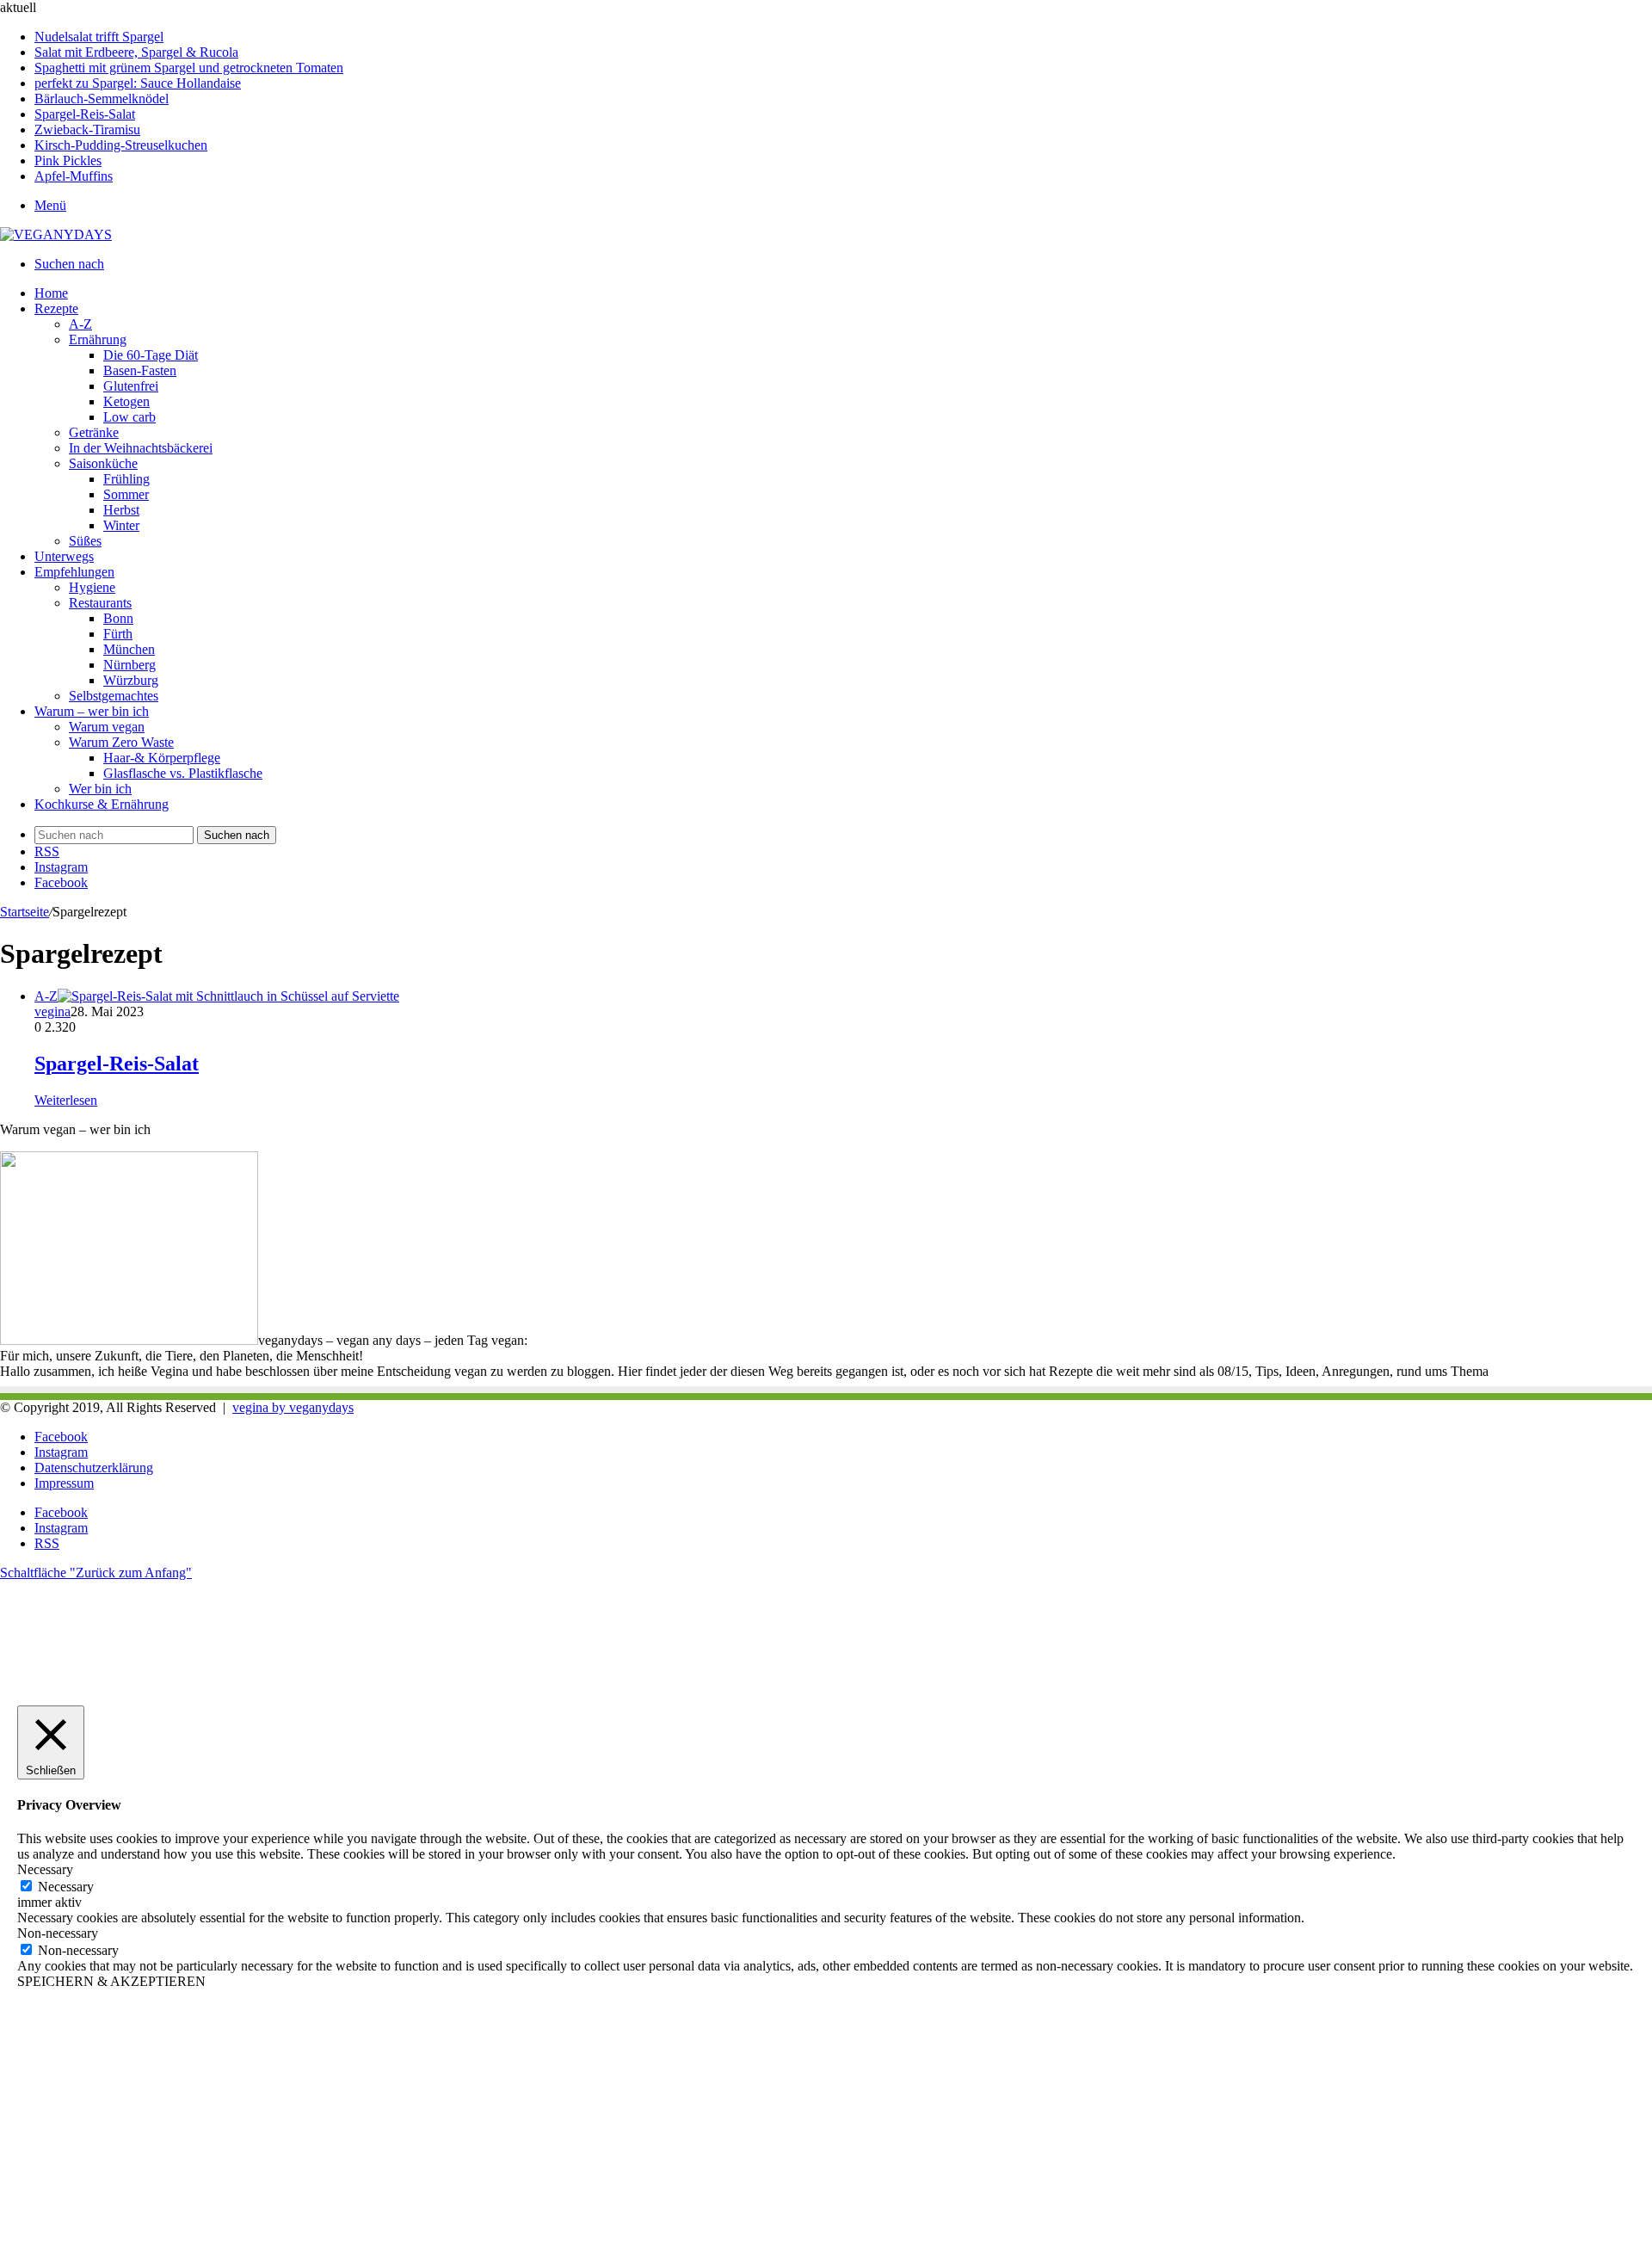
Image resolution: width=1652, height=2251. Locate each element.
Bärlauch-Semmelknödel (102, 99)
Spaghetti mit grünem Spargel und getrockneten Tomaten (189, 68)
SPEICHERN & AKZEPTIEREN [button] (111, 1981)
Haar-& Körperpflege (162, 758)
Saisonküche (103, 463)
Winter (121, 525)
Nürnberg (129, 665)
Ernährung (98, 339)
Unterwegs (64, 556)
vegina (52, 1011)
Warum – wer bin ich (92, 711)
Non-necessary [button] (58, 1933)
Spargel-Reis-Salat (85, 114)
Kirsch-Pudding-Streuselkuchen (121, 145)
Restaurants (100, 603)
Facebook (61, 1437)
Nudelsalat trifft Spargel (99, 37)
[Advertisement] (516, 2127)
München (129, 649)
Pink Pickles (68, 160)
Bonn (118, 618)
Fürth (118, 634)
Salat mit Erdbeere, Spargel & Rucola (136, 52)
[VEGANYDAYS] (56, 234)
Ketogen (126, 401)
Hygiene (92, 587)
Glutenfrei (131, 386)
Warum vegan (107, 727)
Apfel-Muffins (74, 176)
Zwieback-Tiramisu (87, 130)
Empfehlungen (74, 572)
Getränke (94, 432)
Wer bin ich (100, 789)
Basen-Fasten (140, 370)
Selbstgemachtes (114, 696)
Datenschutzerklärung (94, 1468)
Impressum (64, 1483)
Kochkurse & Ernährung (102, 804)
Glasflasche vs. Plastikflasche (183, 773)
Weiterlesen (66, 1100)
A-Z (80, 324)
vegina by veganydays (293, 1407)
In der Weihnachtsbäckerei (141, 448)
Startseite (25, 912)
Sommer (126, 494)
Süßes (85, 541)
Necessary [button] (45, 1869)
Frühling (126, 479)
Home (51, 293)
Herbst (121, 510)
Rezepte (56, 308)
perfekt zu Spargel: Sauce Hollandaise (138, 83)
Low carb (129, 417)
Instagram (61, 1452)
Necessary (66, 1887)
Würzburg (131, 680)
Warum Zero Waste (121, 742)
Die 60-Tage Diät (151, 355)
